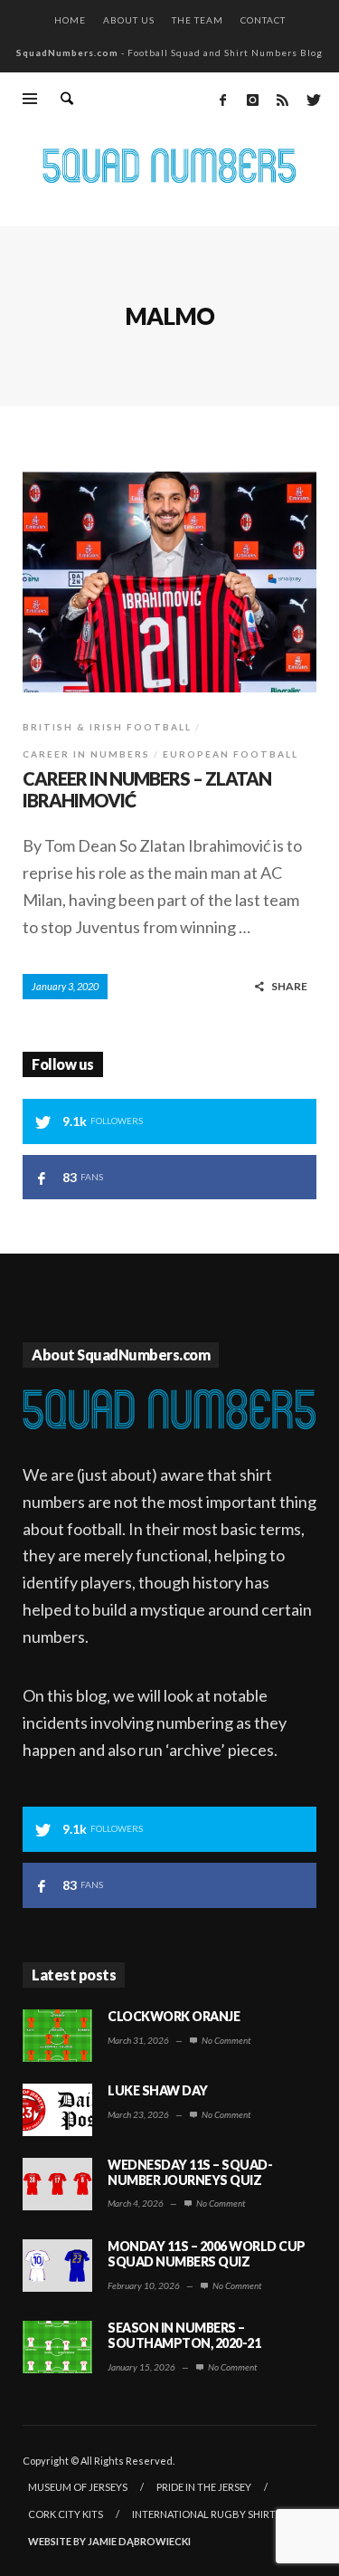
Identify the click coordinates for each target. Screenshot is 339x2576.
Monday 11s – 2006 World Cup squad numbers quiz (207, 2254)
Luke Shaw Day (158, 2090)
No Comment (225, 2040)
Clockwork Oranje (174, 2016)
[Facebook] (222, 100)
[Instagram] (252, 100)
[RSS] (282, 100)
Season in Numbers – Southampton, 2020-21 (184, 2335)
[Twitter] (312, 100)
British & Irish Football (107, 727)
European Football (231, 754)
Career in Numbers (86, 754)
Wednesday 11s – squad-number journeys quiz (190, 2172)
